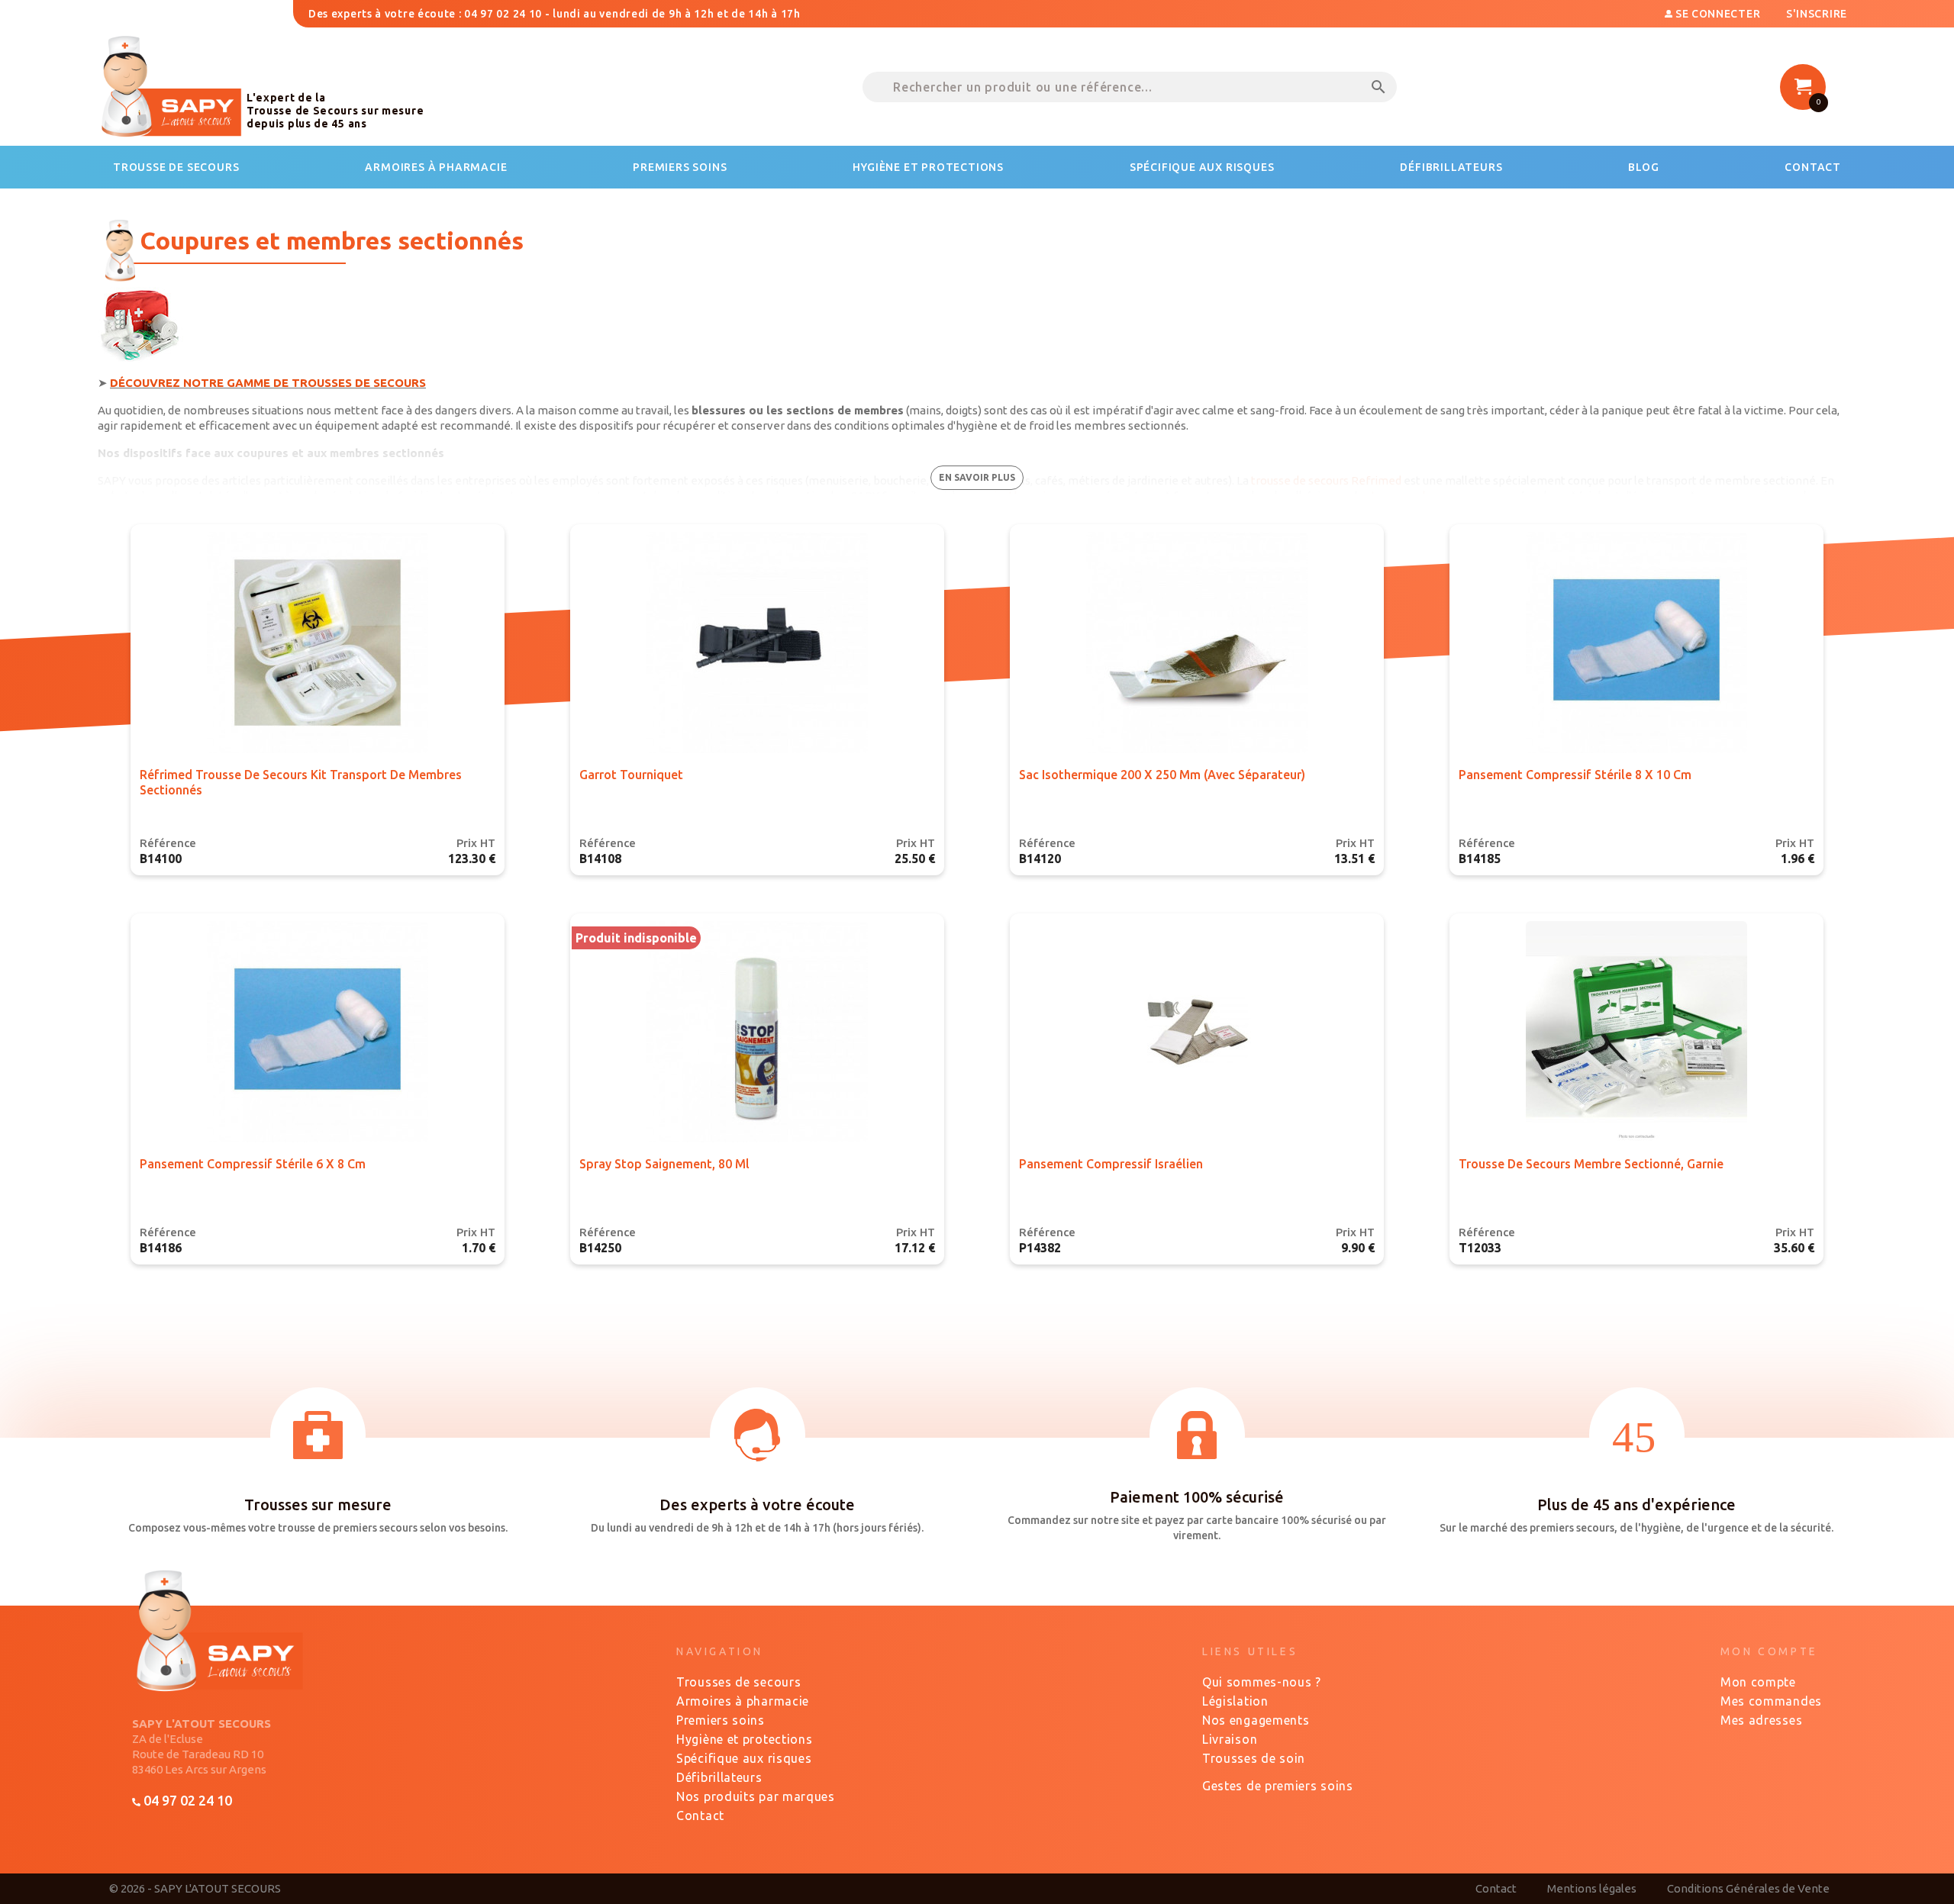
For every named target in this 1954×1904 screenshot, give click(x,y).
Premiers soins (721, 1720)
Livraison (1230, 1739)
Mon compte (1758, 1682)
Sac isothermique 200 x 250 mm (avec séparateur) (1162, 775)
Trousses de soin (1254, 1758)
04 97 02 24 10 (186, 1800)
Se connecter (1718, 14)
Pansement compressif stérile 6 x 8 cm (253, 1164)
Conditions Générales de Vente (1748, 1888)
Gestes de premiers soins (1278, 1786)
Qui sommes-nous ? (1262, 1682)
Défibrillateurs (719, 1777)
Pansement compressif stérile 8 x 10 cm (1575, 775)
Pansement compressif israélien (1111, 1164)
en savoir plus (977, 477)
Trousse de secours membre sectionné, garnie (1591, 1164)
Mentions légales (1592, 1888)
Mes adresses (1761, 1720)
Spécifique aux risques (744, 1758)
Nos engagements (1256, 1720)
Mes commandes (1771, 1701)
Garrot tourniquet (631, 775)
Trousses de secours (738, 1682)
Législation (1235, 1701)
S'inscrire (1817, 14)
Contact (700, 1815)
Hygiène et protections (744, 1739)
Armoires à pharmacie (743, 1701)
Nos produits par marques (756, 1796)
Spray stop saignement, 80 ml (664, 1164)
